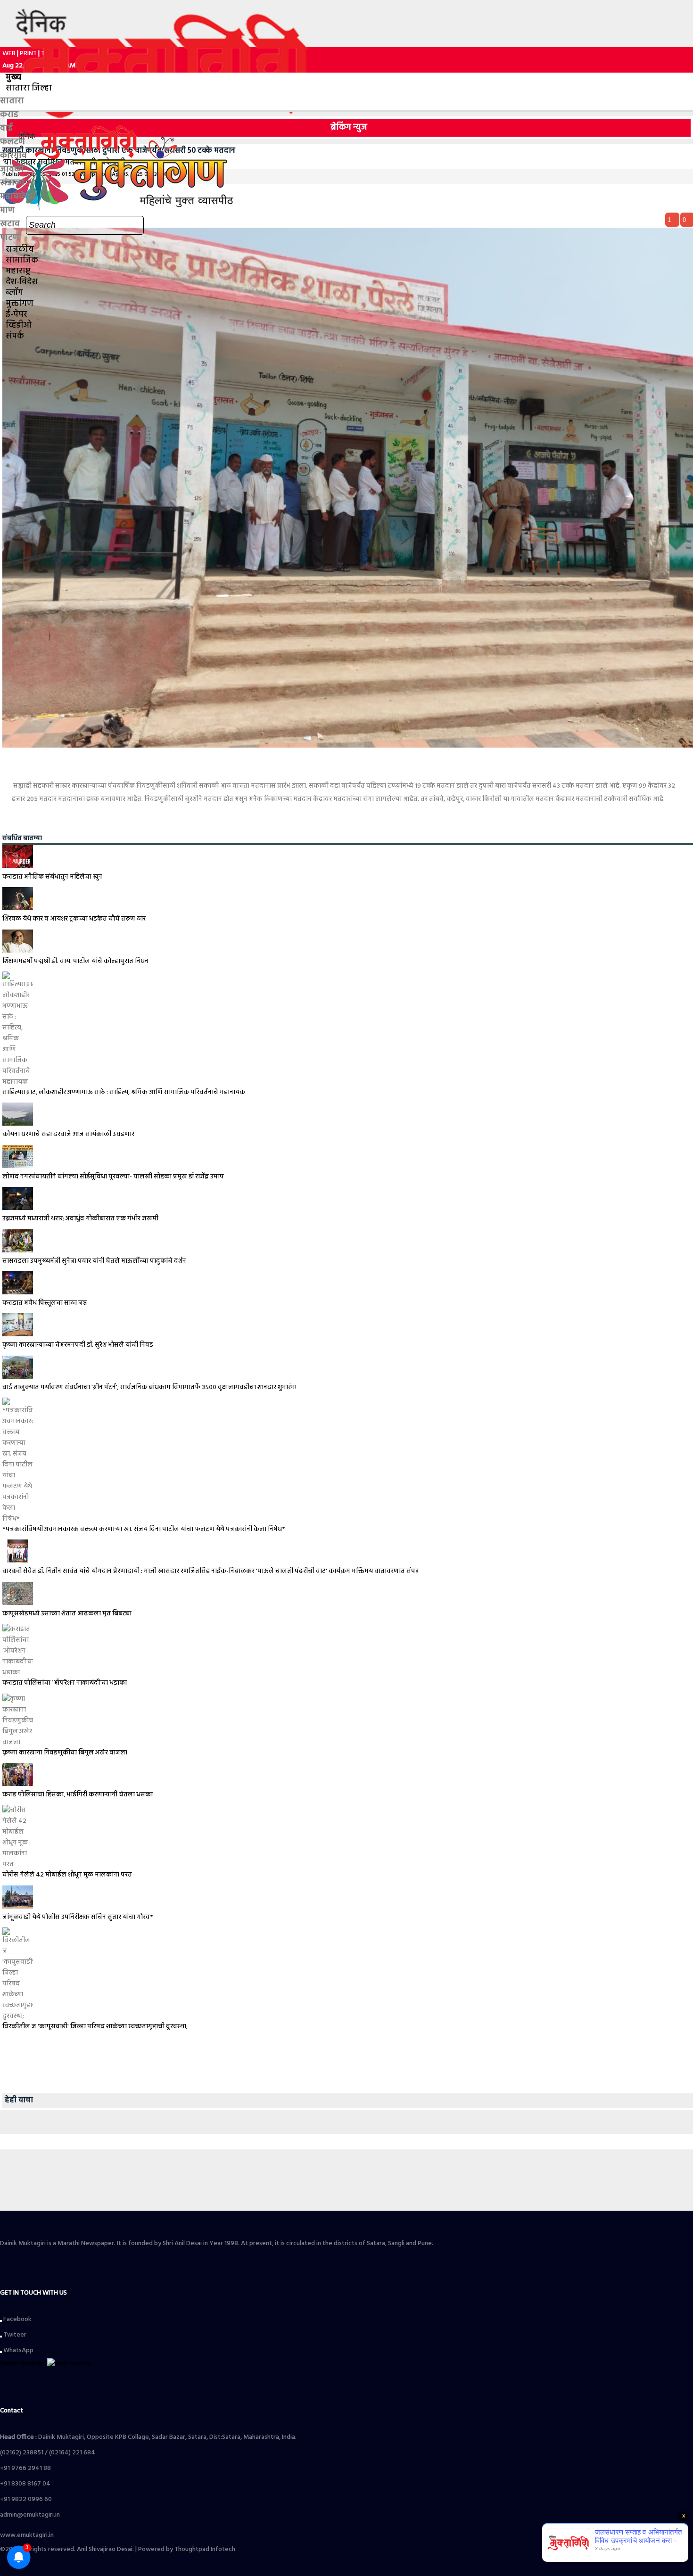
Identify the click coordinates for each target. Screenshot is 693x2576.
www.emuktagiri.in (27, 2535)
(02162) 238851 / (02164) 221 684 (48, 2453)
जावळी (12, 169)
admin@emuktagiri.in (30, 2515)
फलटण (12, 142)
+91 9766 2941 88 (25, 2468)
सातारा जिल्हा (29, 88)
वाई (6, 128)
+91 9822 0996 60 (26, 2499)
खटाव (10, 224)
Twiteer (14, 2335)
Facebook (17, 2319)
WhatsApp (18, 2350)
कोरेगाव (13, 156)
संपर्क (15, 336)
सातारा (12, 101)
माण (7, 210)
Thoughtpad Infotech (205, 2549)
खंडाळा (12, 183)
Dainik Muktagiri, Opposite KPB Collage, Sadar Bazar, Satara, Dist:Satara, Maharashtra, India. (148, 2437)
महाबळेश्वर (18, 197)
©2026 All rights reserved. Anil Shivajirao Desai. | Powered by (87, 2549)
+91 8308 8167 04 (25, 2484)
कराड (9, 115)
